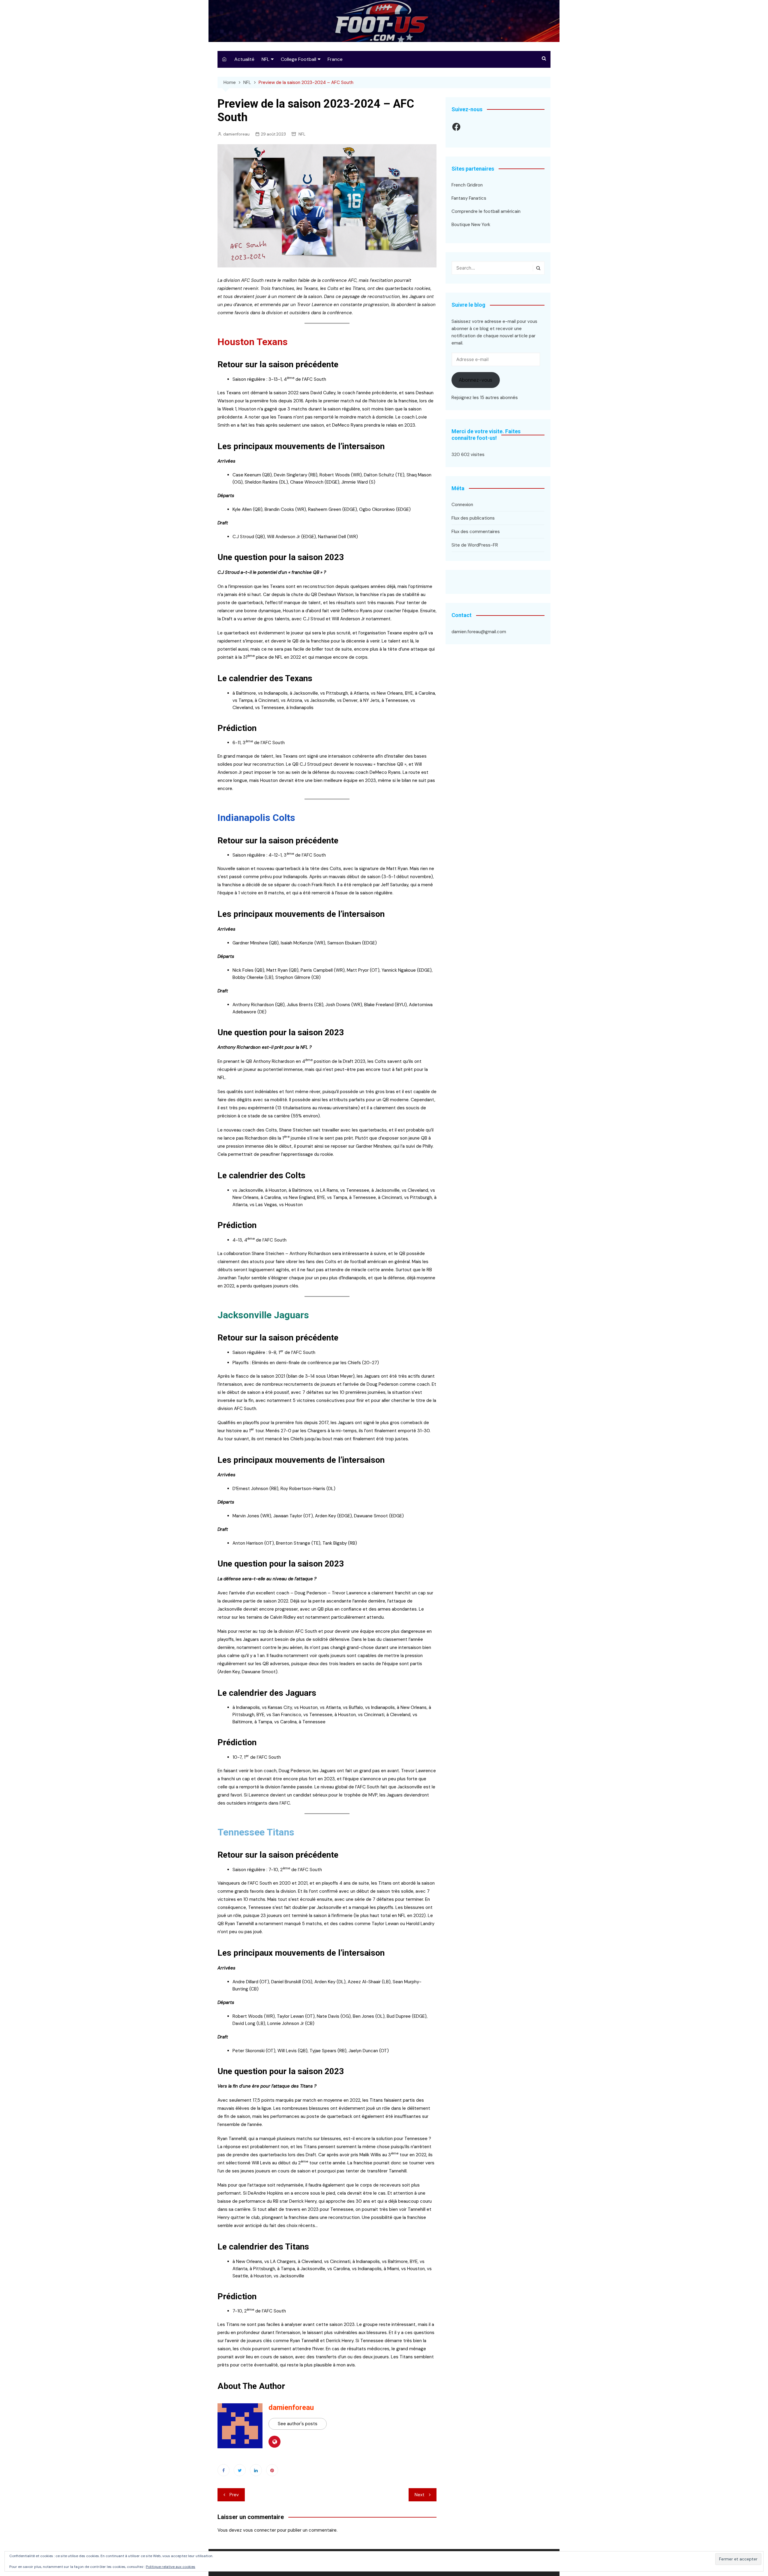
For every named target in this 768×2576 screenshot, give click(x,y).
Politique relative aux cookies (171, 2567)
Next (420, 2495)
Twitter (240, 2470)
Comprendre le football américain (486, 211)
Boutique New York (471, 225)
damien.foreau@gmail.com (479, 632)
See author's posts (298, 2424)
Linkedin (256, 2470)
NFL (265, 59)
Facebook (223, 2470)
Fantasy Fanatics (469, 198)
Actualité (244, 59)
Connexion (462, 505)
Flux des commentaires (476, 532)
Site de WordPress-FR (475, 545)
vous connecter (259, 2530)
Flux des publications (473, 518)
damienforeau (236, 134)
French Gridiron (467, 185)
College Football (298, 59)
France (335, 59)
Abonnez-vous (475, 380)
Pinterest (272, 2470)
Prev (234, 2495)
